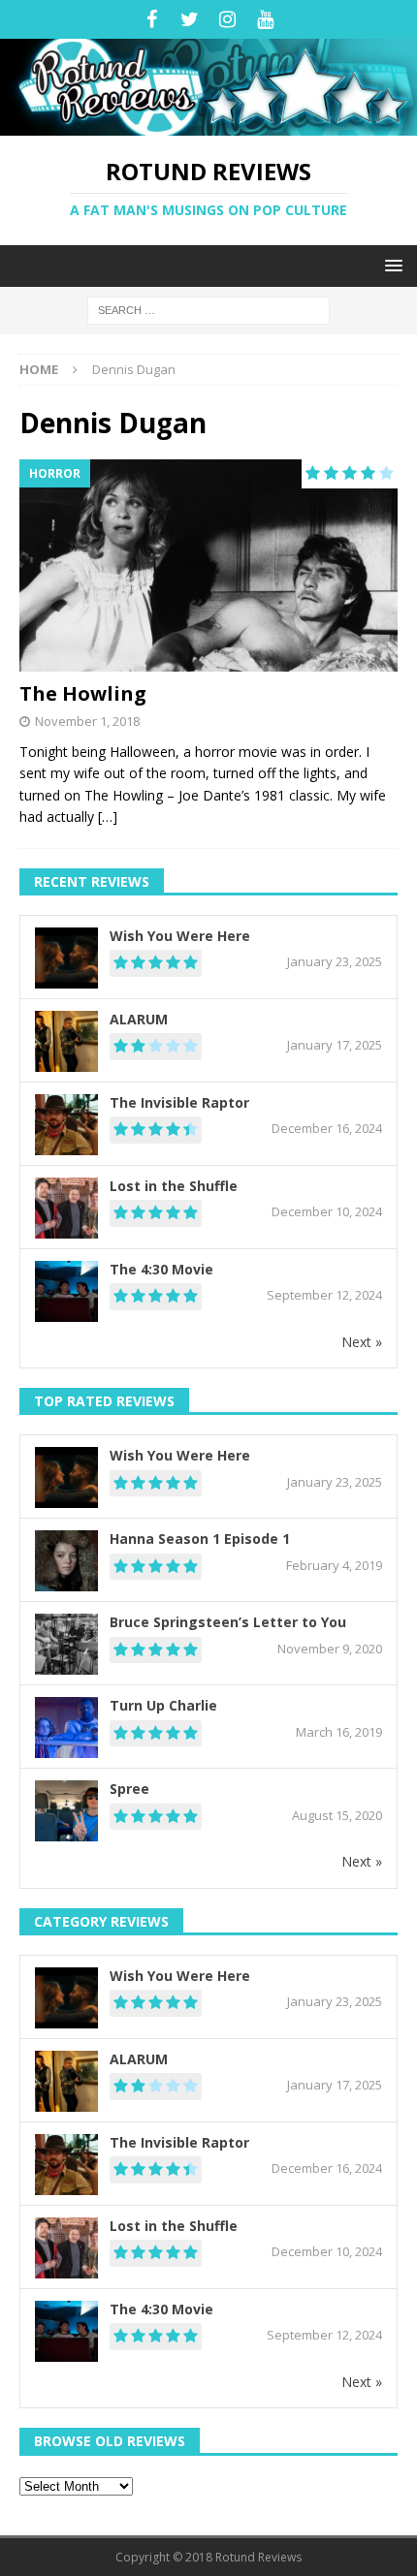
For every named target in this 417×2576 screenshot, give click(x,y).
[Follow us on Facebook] (152, 19)
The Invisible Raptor (179, 1102)
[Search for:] (208, 309)
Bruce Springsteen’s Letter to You (228, 1622)
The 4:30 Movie (161, 1269)
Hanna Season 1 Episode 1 (200, 1539)
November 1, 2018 (87, 721)
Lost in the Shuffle (174, 1186)
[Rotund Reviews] (208, 124)
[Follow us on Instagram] (227, 19)
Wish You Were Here (180, 936)
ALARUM (139, 1019)
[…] (108, 817)
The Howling (83, 693)
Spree (129, 1789)
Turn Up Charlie (163, 1705)
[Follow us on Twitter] (190, 19)
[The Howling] (208, 565)
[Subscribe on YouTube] (265, 19)
